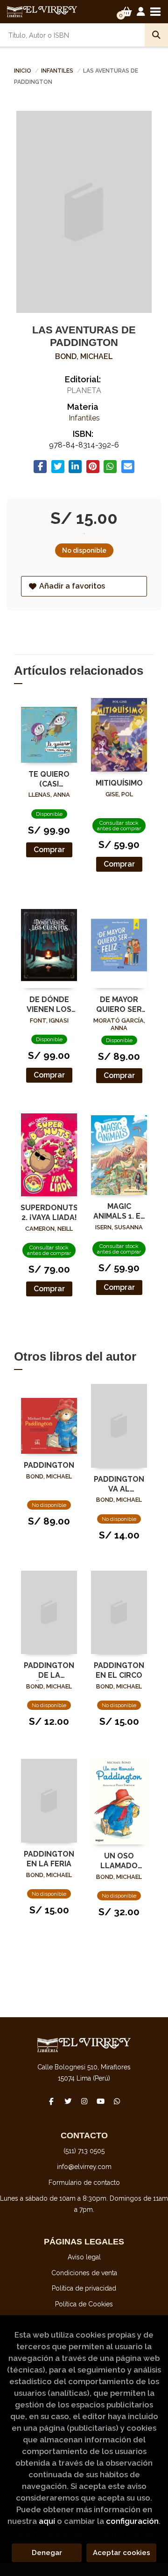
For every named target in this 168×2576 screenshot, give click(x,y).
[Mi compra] (127, 12)
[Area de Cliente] (141, 12)
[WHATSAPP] (117, 2101)
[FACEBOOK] (51, 2101)
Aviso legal (84, 2257)
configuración (132, 2521)
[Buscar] (156, 35)
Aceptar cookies (122, 2553)
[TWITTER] (68, 2101)
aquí (47, 2521)
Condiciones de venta (84, 2273)
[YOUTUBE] (100, 2101)
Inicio (23, 71)
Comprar (49, 850)
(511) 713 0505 (84, 2151)
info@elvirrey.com (84, 2167)
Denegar (47, 2553)
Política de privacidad (84, 2288)
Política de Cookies (84, 2304)
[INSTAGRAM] (84, 2101)
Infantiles (58, 71)
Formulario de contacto (84, 2183)
